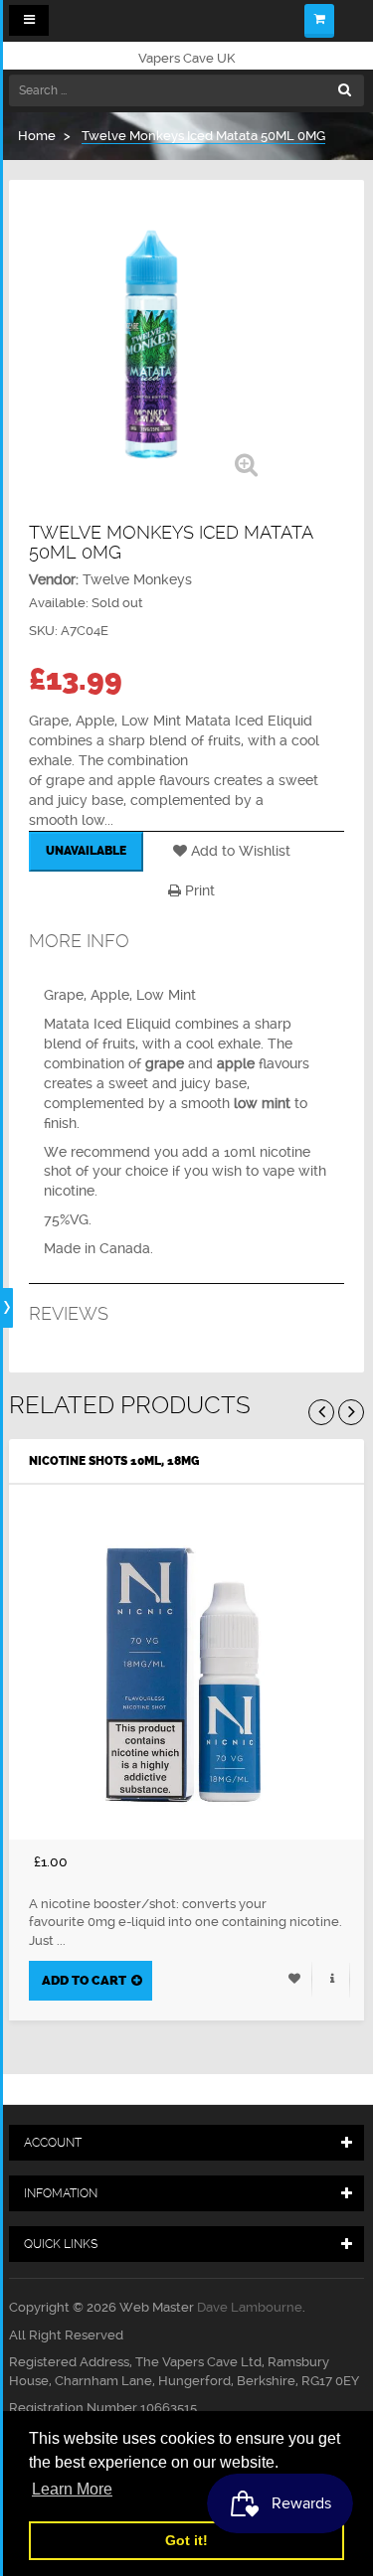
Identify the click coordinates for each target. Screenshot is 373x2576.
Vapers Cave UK (186, 58)
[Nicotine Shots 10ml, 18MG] (186, 1662)
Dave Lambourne (250, 2307)
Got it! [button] (186, 2540)
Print (198, 890)
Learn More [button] (72, 2489)
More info (79, 941)
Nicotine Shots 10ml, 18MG (114, 1461)
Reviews (69, 1313)
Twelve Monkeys (137, 579)
